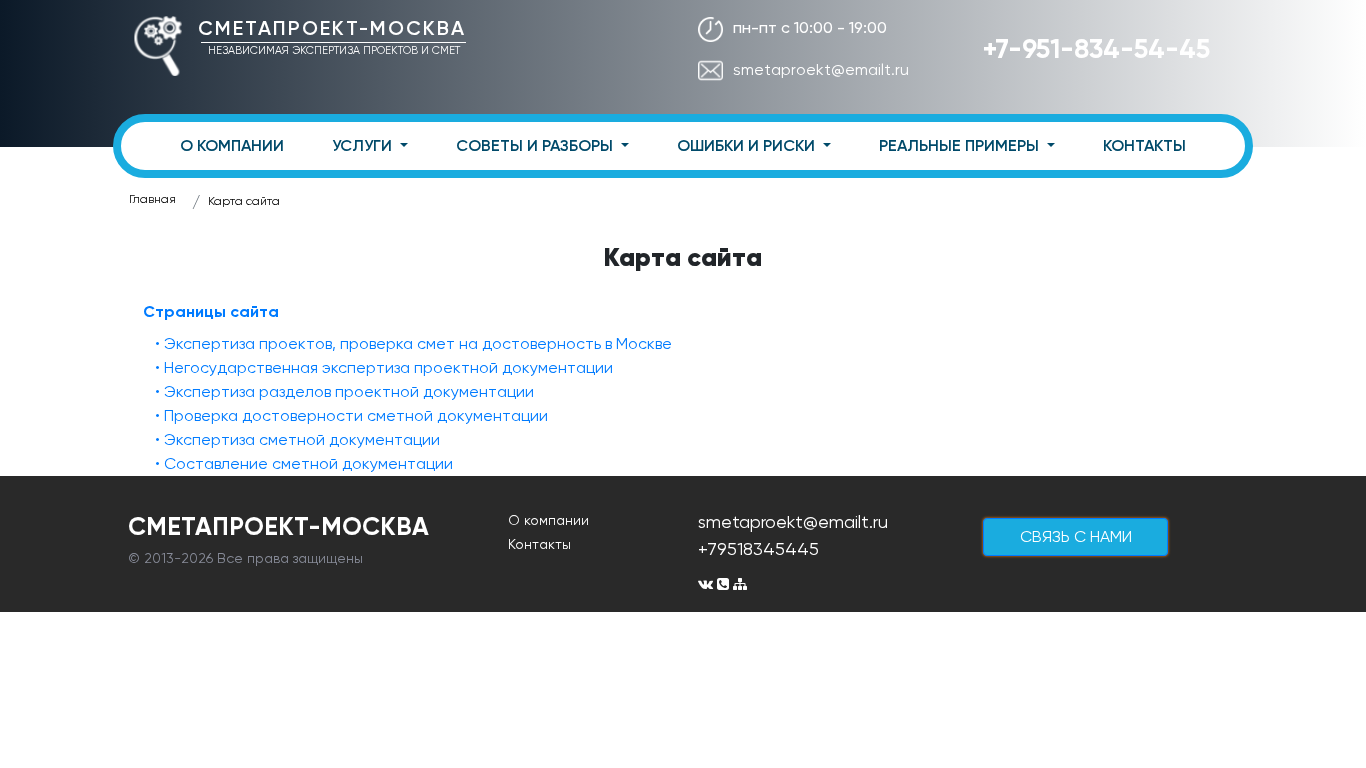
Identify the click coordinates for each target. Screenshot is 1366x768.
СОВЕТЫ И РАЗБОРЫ (536, 145)
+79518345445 (758, 548)
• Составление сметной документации (304, 463)
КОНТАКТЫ (1144, 145)
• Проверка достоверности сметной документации (351, 415)
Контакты (539, 544)
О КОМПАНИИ (232, 145)
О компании (548, 520)
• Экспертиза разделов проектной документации (344, 391)
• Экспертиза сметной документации (297, 439)
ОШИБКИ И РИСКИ (748, 145)
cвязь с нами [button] (1076, 536)
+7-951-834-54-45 (1096, 48)
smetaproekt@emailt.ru (821, 69)
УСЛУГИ (364, 145)
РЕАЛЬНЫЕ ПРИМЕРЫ (961, 145)
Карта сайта (244, 201)
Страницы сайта (211, 311)
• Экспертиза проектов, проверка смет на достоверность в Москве (413, 343)
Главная (152, 199)
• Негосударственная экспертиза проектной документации (384, 367)
